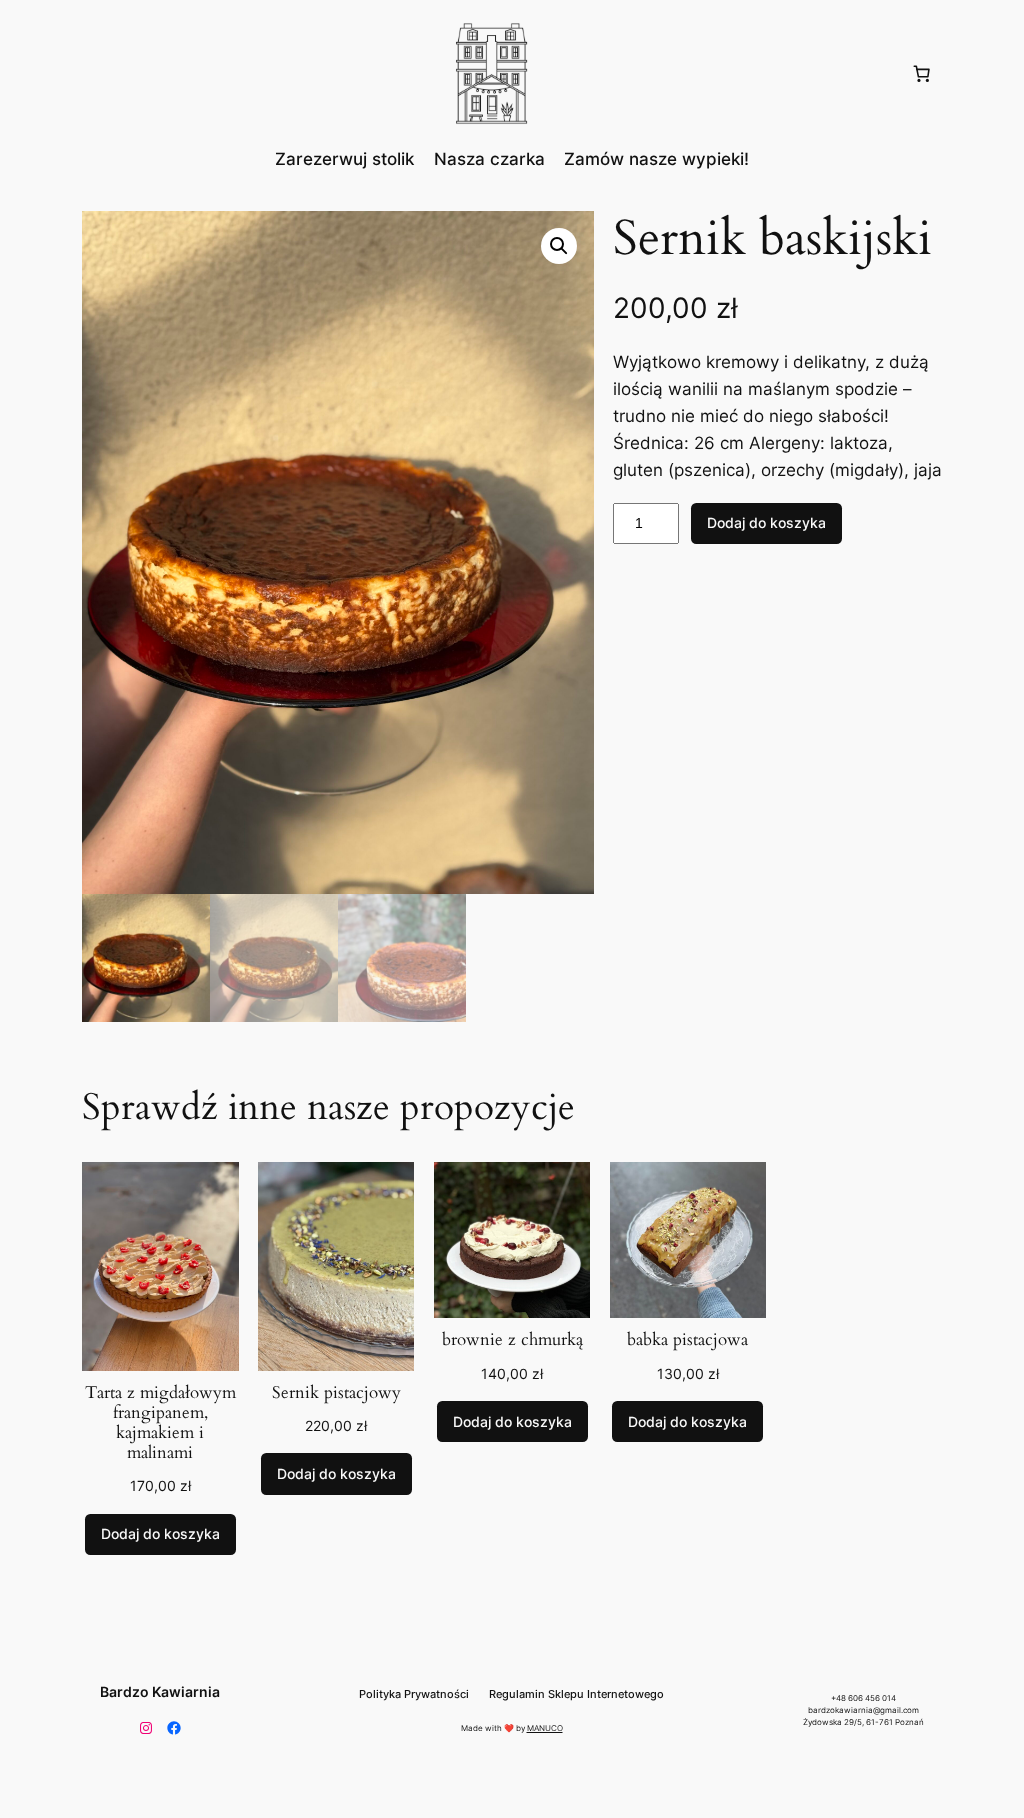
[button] (559, 246)
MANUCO (545, 1728)
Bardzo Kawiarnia (160, 1691)
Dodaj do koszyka (766, 522)
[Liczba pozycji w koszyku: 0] (921, 74)
